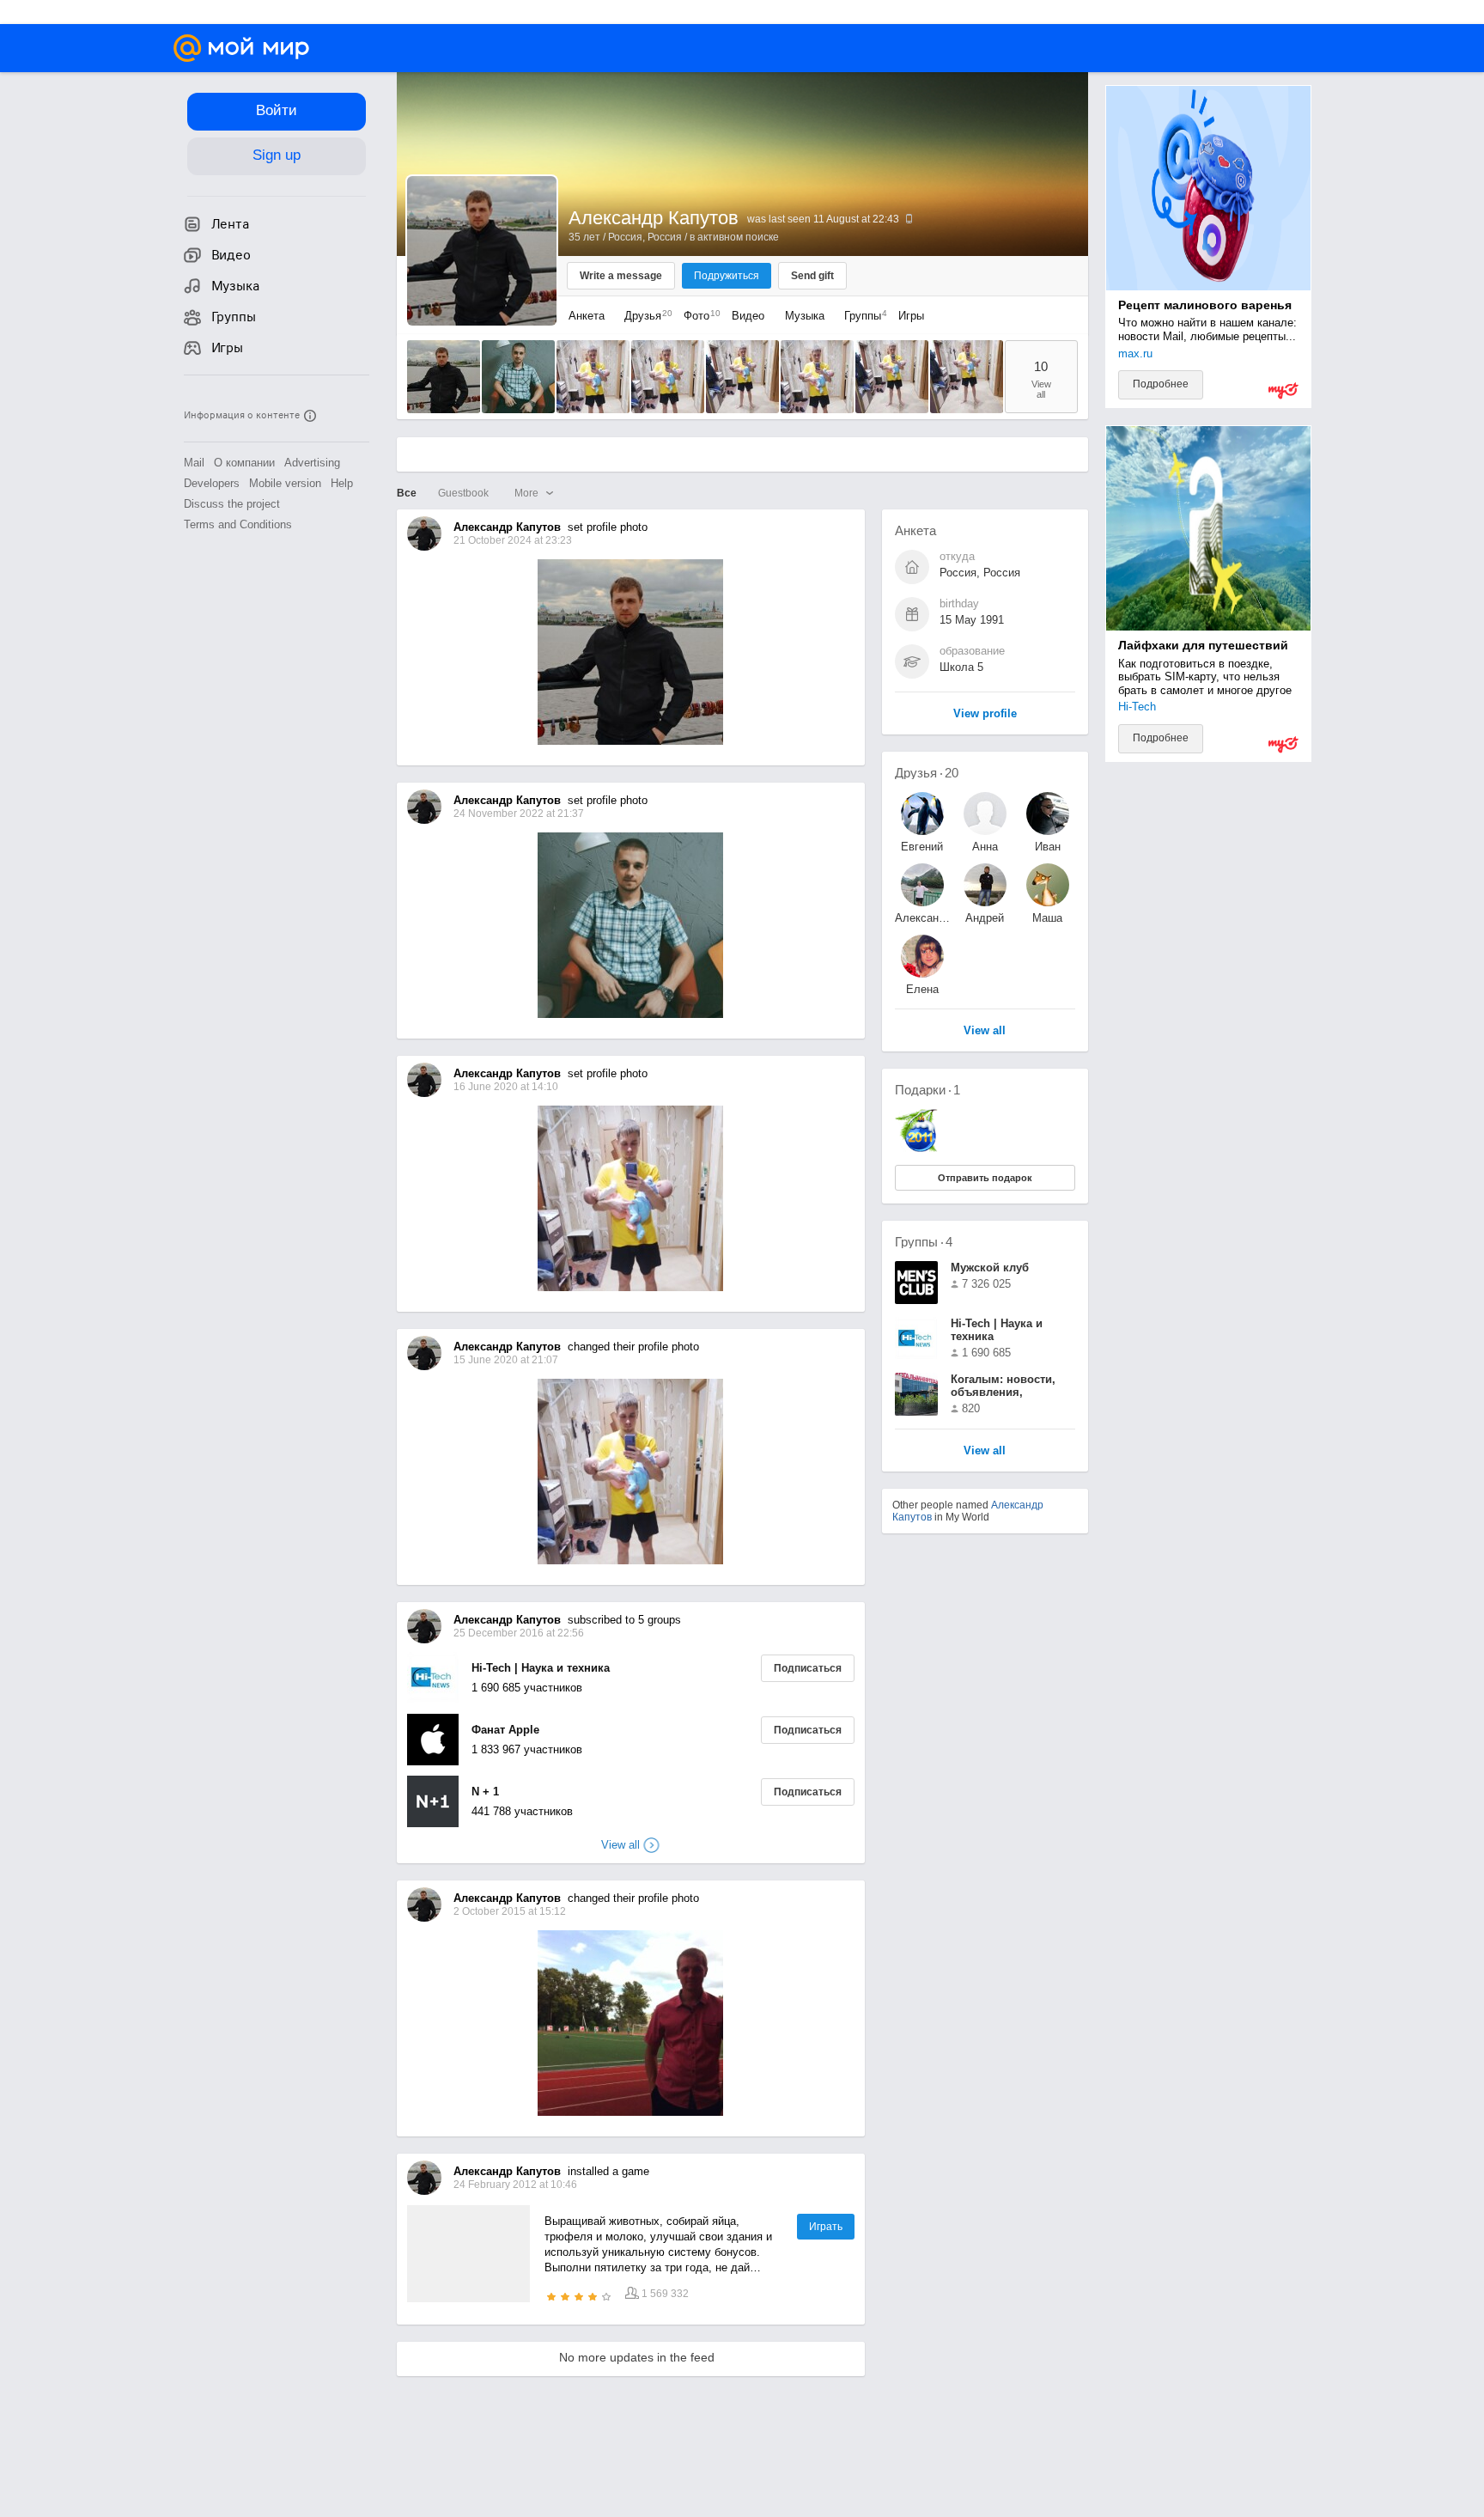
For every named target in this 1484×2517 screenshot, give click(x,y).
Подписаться (808, 1668)
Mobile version (285, 483)
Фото (698, 316)
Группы (861, 316)
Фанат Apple (505, 1730)
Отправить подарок (985, 1178)
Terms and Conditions (238, 524)
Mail (194, 463)
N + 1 (485, 1792)
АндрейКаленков (985, 918)
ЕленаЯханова (922, 989)
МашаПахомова (1048, 918)
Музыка (805, 316)
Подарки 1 (927, 1090)
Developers (212, 483)
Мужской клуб (990, 1268)
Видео (750, 316)
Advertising (312, 463)
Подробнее (1161, 384)
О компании (244, 463)
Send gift (812, 276)
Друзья (644, 316)
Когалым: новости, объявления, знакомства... (1003, 1387)
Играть (826, 2227)
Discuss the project (232, 504)
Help (342, 483)
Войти (277, 110)
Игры (911, 316)
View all (985, 1451)
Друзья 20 (927, 773)
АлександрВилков (922, 918)
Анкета (587, 316)
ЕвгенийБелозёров (922, 847)
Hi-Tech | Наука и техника (541, 1668)
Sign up (277, 155)
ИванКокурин (1047, 847)
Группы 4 (924, 1242)
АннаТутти (985, 847)
